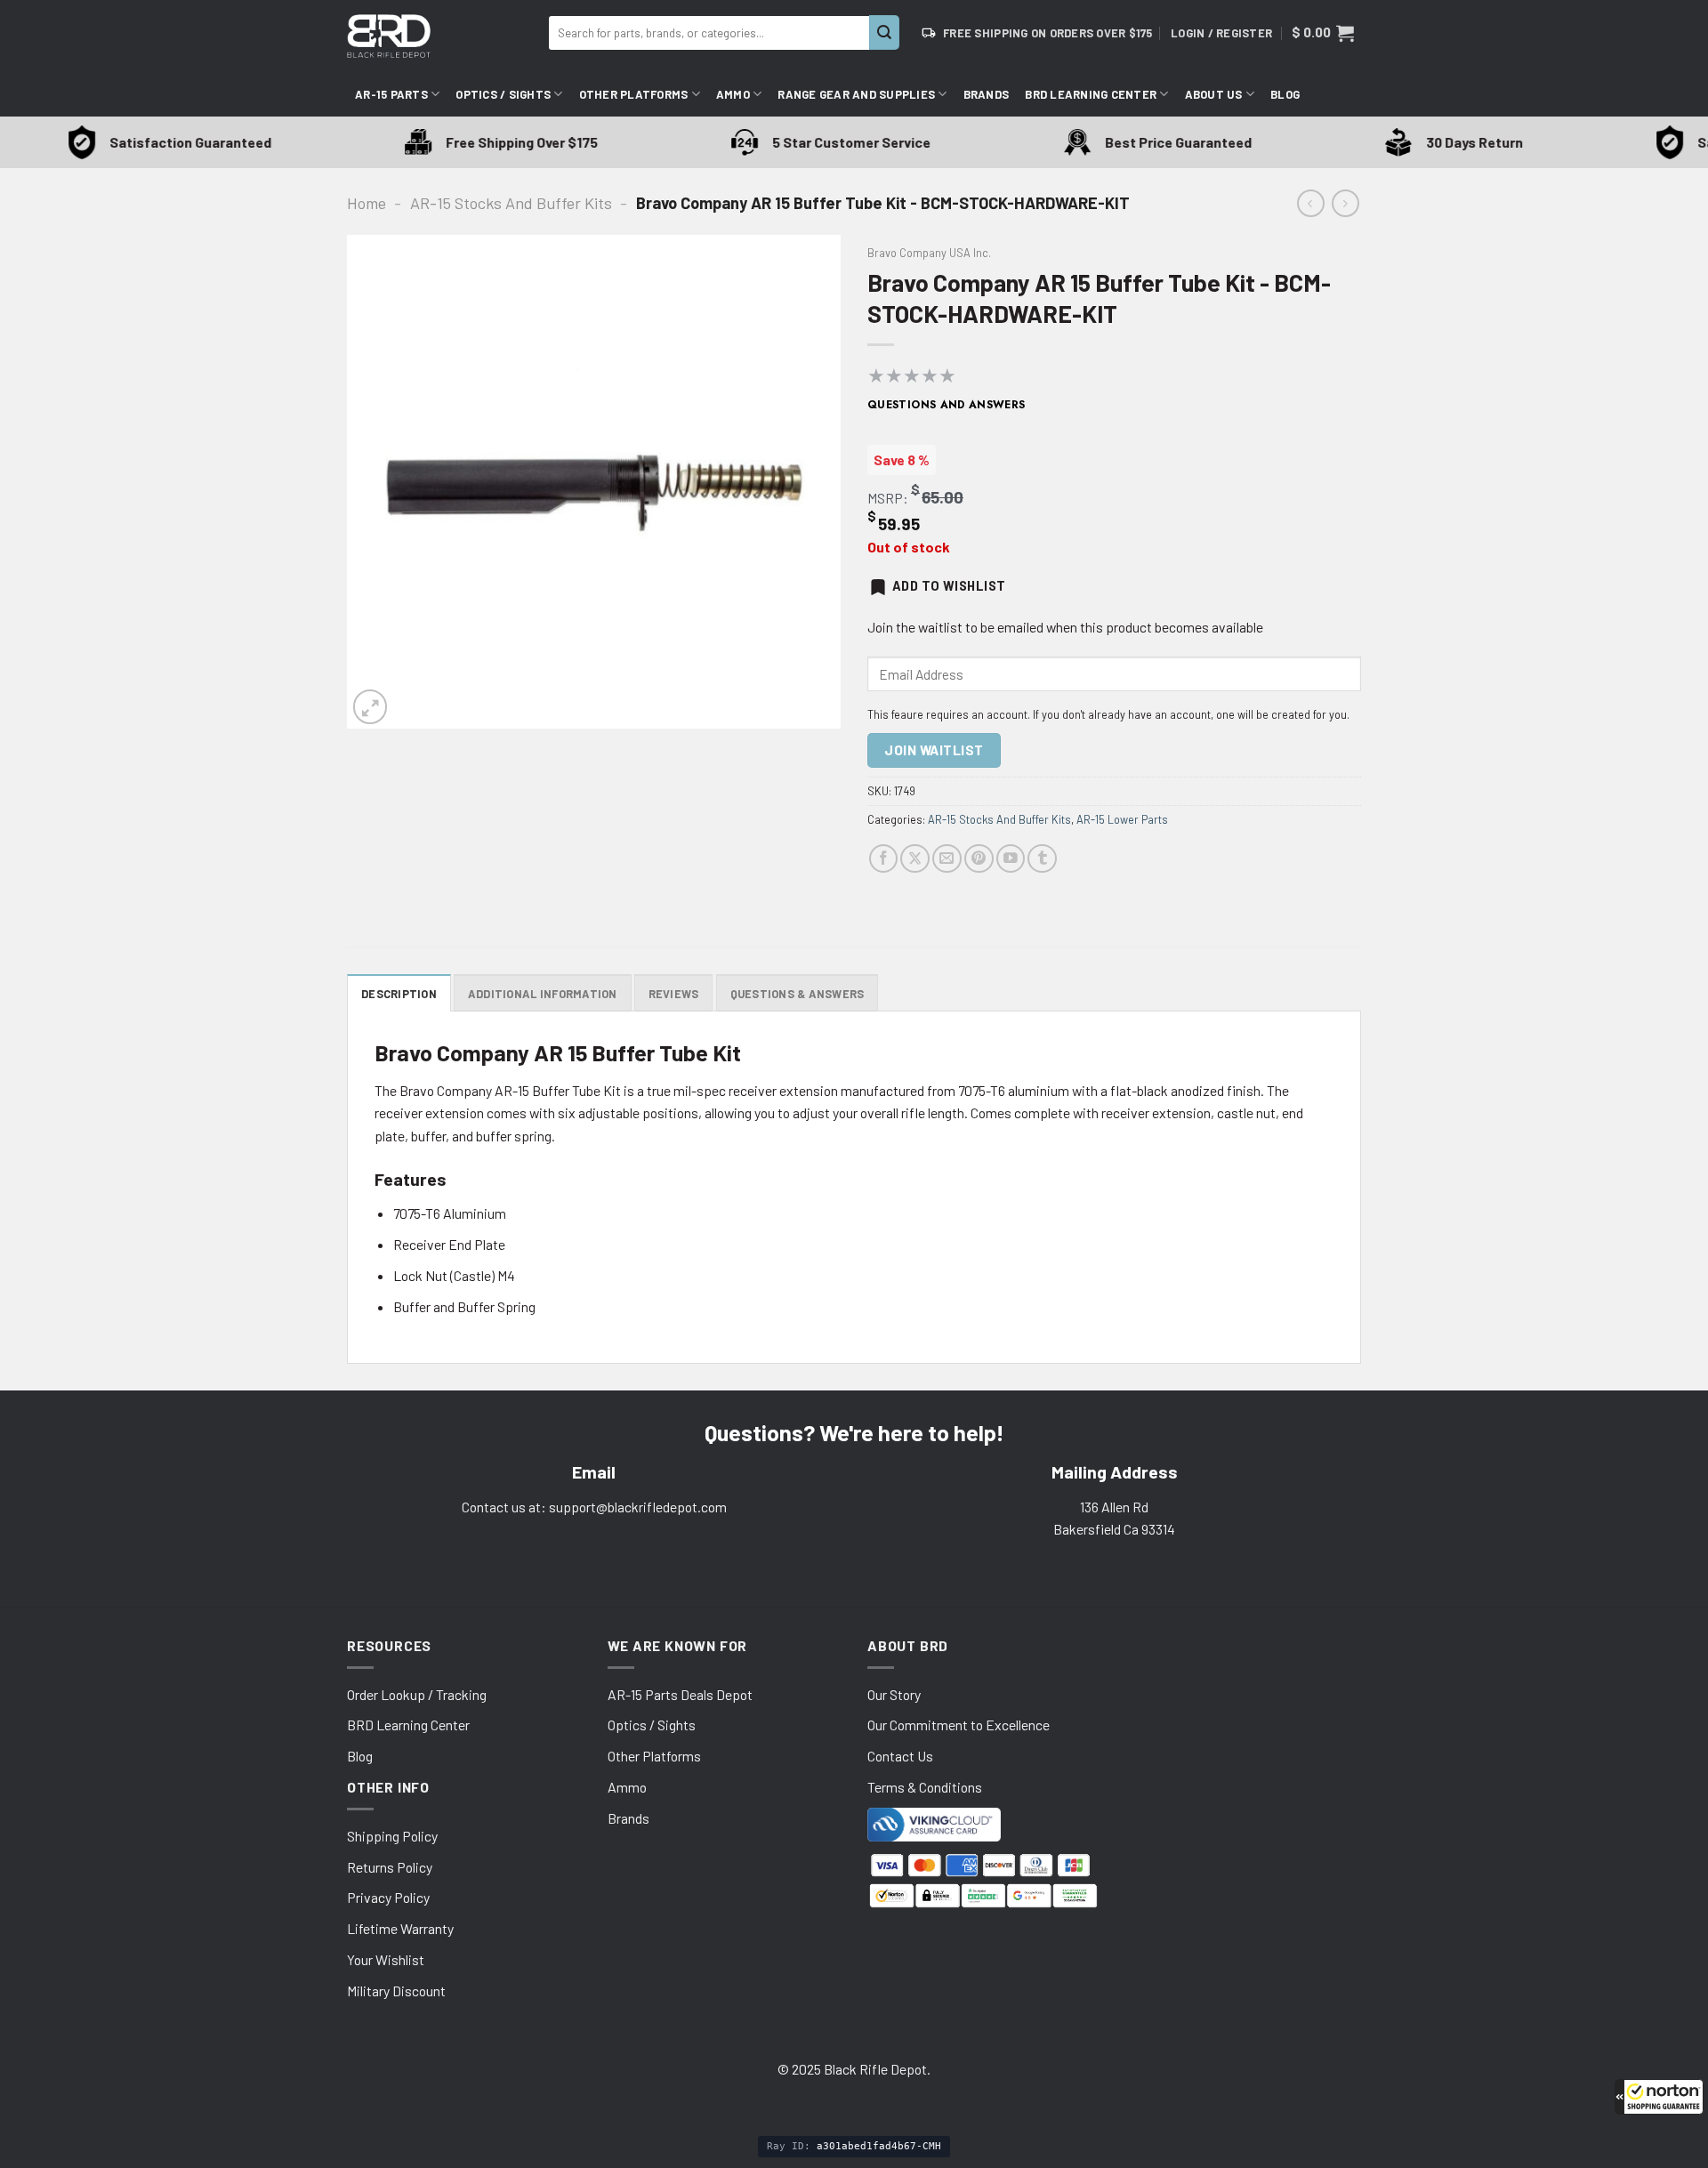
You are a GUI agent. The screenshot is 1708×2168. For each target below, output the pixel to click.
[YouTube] (1011, 859)
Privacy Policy (388, 1897)
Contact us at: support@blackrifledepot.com (594, 1507)
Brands (987, 94)
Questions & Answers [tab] (798, 994)
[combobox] (709, 33)
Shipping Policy (392, 1836)
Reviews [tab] (674, 994)
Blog (1285, 94)
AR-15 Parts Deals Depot (680, 1694)
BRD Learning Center (1091, 94)
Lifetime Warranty (400, 1928)
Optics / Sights (503, 94)
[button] (1659, 2097)
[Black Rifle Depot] (441, 36)
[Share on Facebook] (884, 859)
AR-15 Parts (391, 94)
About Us (1214, 94)
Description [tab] (399, 994)
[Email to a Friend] (947, 859)
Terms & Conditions (925, 1787)
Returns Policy (390, 1867)
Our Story (894, 1694)
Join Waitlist (934, 750)
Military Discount (396, 1991)
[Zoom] (370, 706)
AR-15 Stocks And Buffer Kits (511, 203)
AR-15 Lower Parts (1122, 819)
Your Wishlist (386, 1959)
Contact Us (900, 1756)
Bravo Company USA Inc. (929, 253)
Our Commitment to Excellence (959, 1725)
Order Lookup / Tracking (417, 1694)
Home (367, 203)
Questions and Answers (947, 405)
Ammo (733, 94)
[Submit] (884, 32)
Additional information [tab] (543, 994)
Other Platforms (634, 94)
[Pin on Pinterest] (979, 859)
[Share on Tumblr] (1042, 859)
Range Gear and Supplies (856, 94)
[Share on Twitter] (915, 859)
